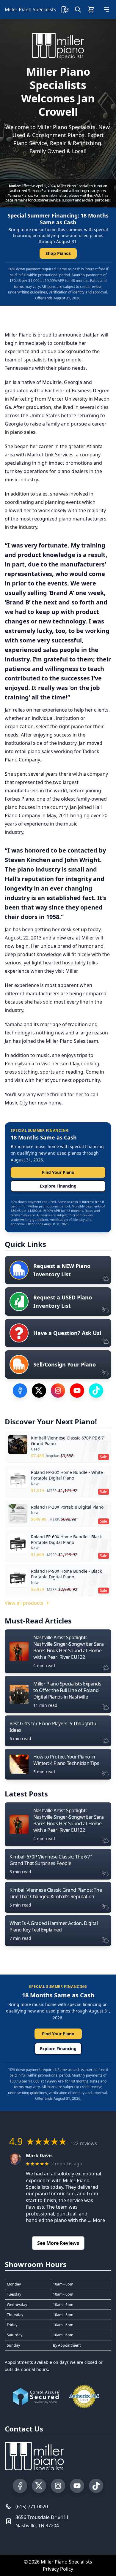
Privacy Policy (58, 2569)
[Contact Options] (65, 9)
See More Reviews (58, 2243)
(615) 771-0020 (32, 2507)
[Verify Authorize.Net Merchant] (84, 2396)
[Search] (78, 9)
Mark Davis (39, 2156)
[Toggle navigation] (106, 9)
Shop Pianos (58, 253)
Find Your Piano (58, 1172)
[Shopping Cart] (91, 9)
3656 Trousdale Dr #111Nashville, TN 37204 (42, 2521)
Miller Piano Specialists (30, 9)
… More (96, 2220)
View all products (24, 1603)
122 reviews (84, 2143)
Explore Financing (58, 1186)
